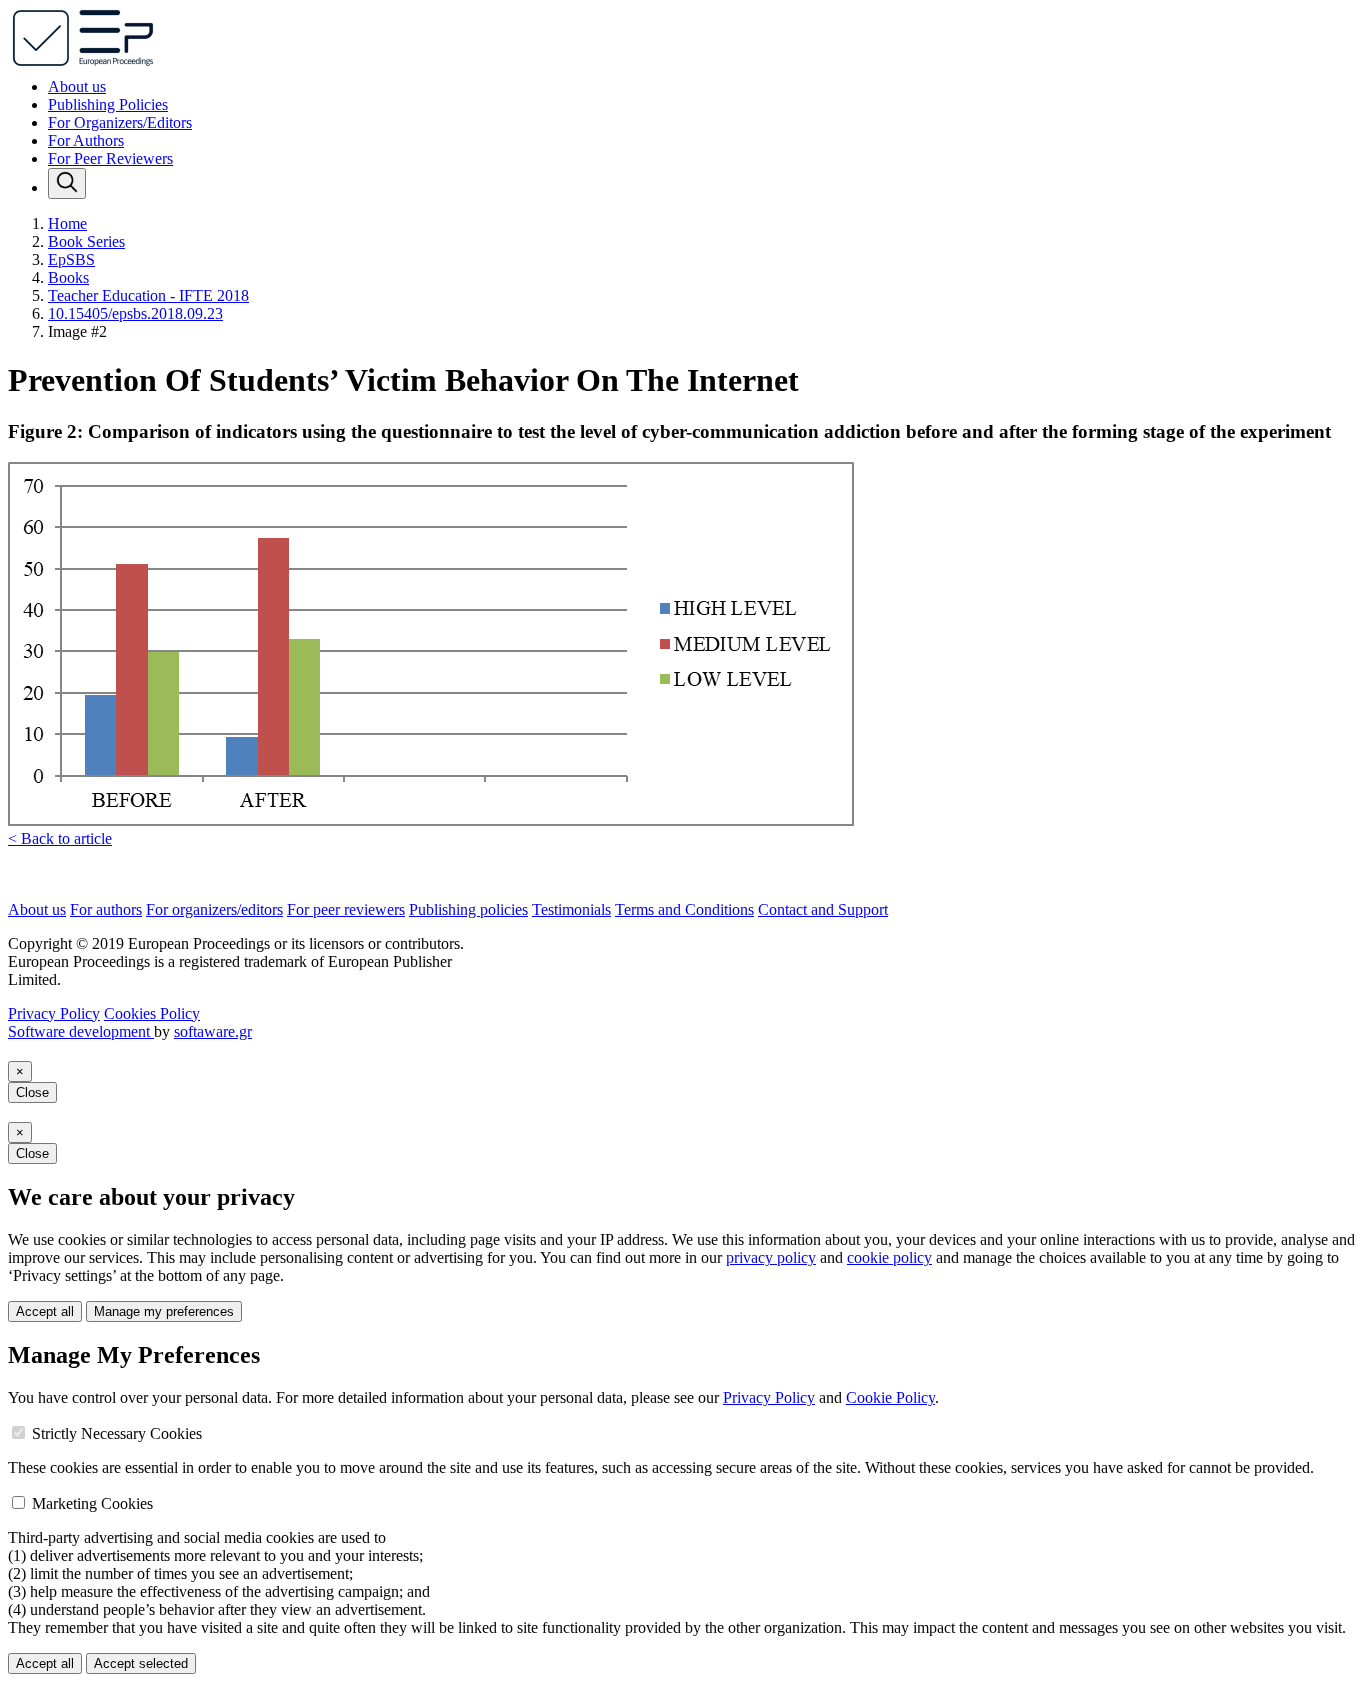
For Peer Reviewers (110, 158)
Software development (81, 1031)
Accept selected (141, 1663)
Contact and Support (823, 909)
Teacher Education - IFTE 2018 (148, 295)
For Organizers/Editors (120, 122)
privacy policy (771, 1257)
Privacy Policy (54, 1013)
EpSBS (71, 259)
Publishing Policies (108, 104)
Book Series (86, 241)
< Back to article (60, 838)
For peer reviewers (346, 909)
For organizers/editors (214, 909)
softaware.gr (213, 1031)
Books (68, 277)
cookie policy (889, 1257)
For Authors (86, 140)
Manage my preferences (164, 1311)
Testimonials (571, 909)
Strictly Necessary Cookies (117, 1433)
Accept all (45, 1311)
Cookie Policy (890, 1397)
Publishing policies (468, 909)
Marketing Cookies (92, 1503)
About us (77, 86)
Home (67, 223)
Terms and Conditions (684, 909)
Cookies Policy (152, 1013)
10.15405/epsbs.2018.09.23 (135, 313)
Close (32, 1092)
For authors (106, 909)
